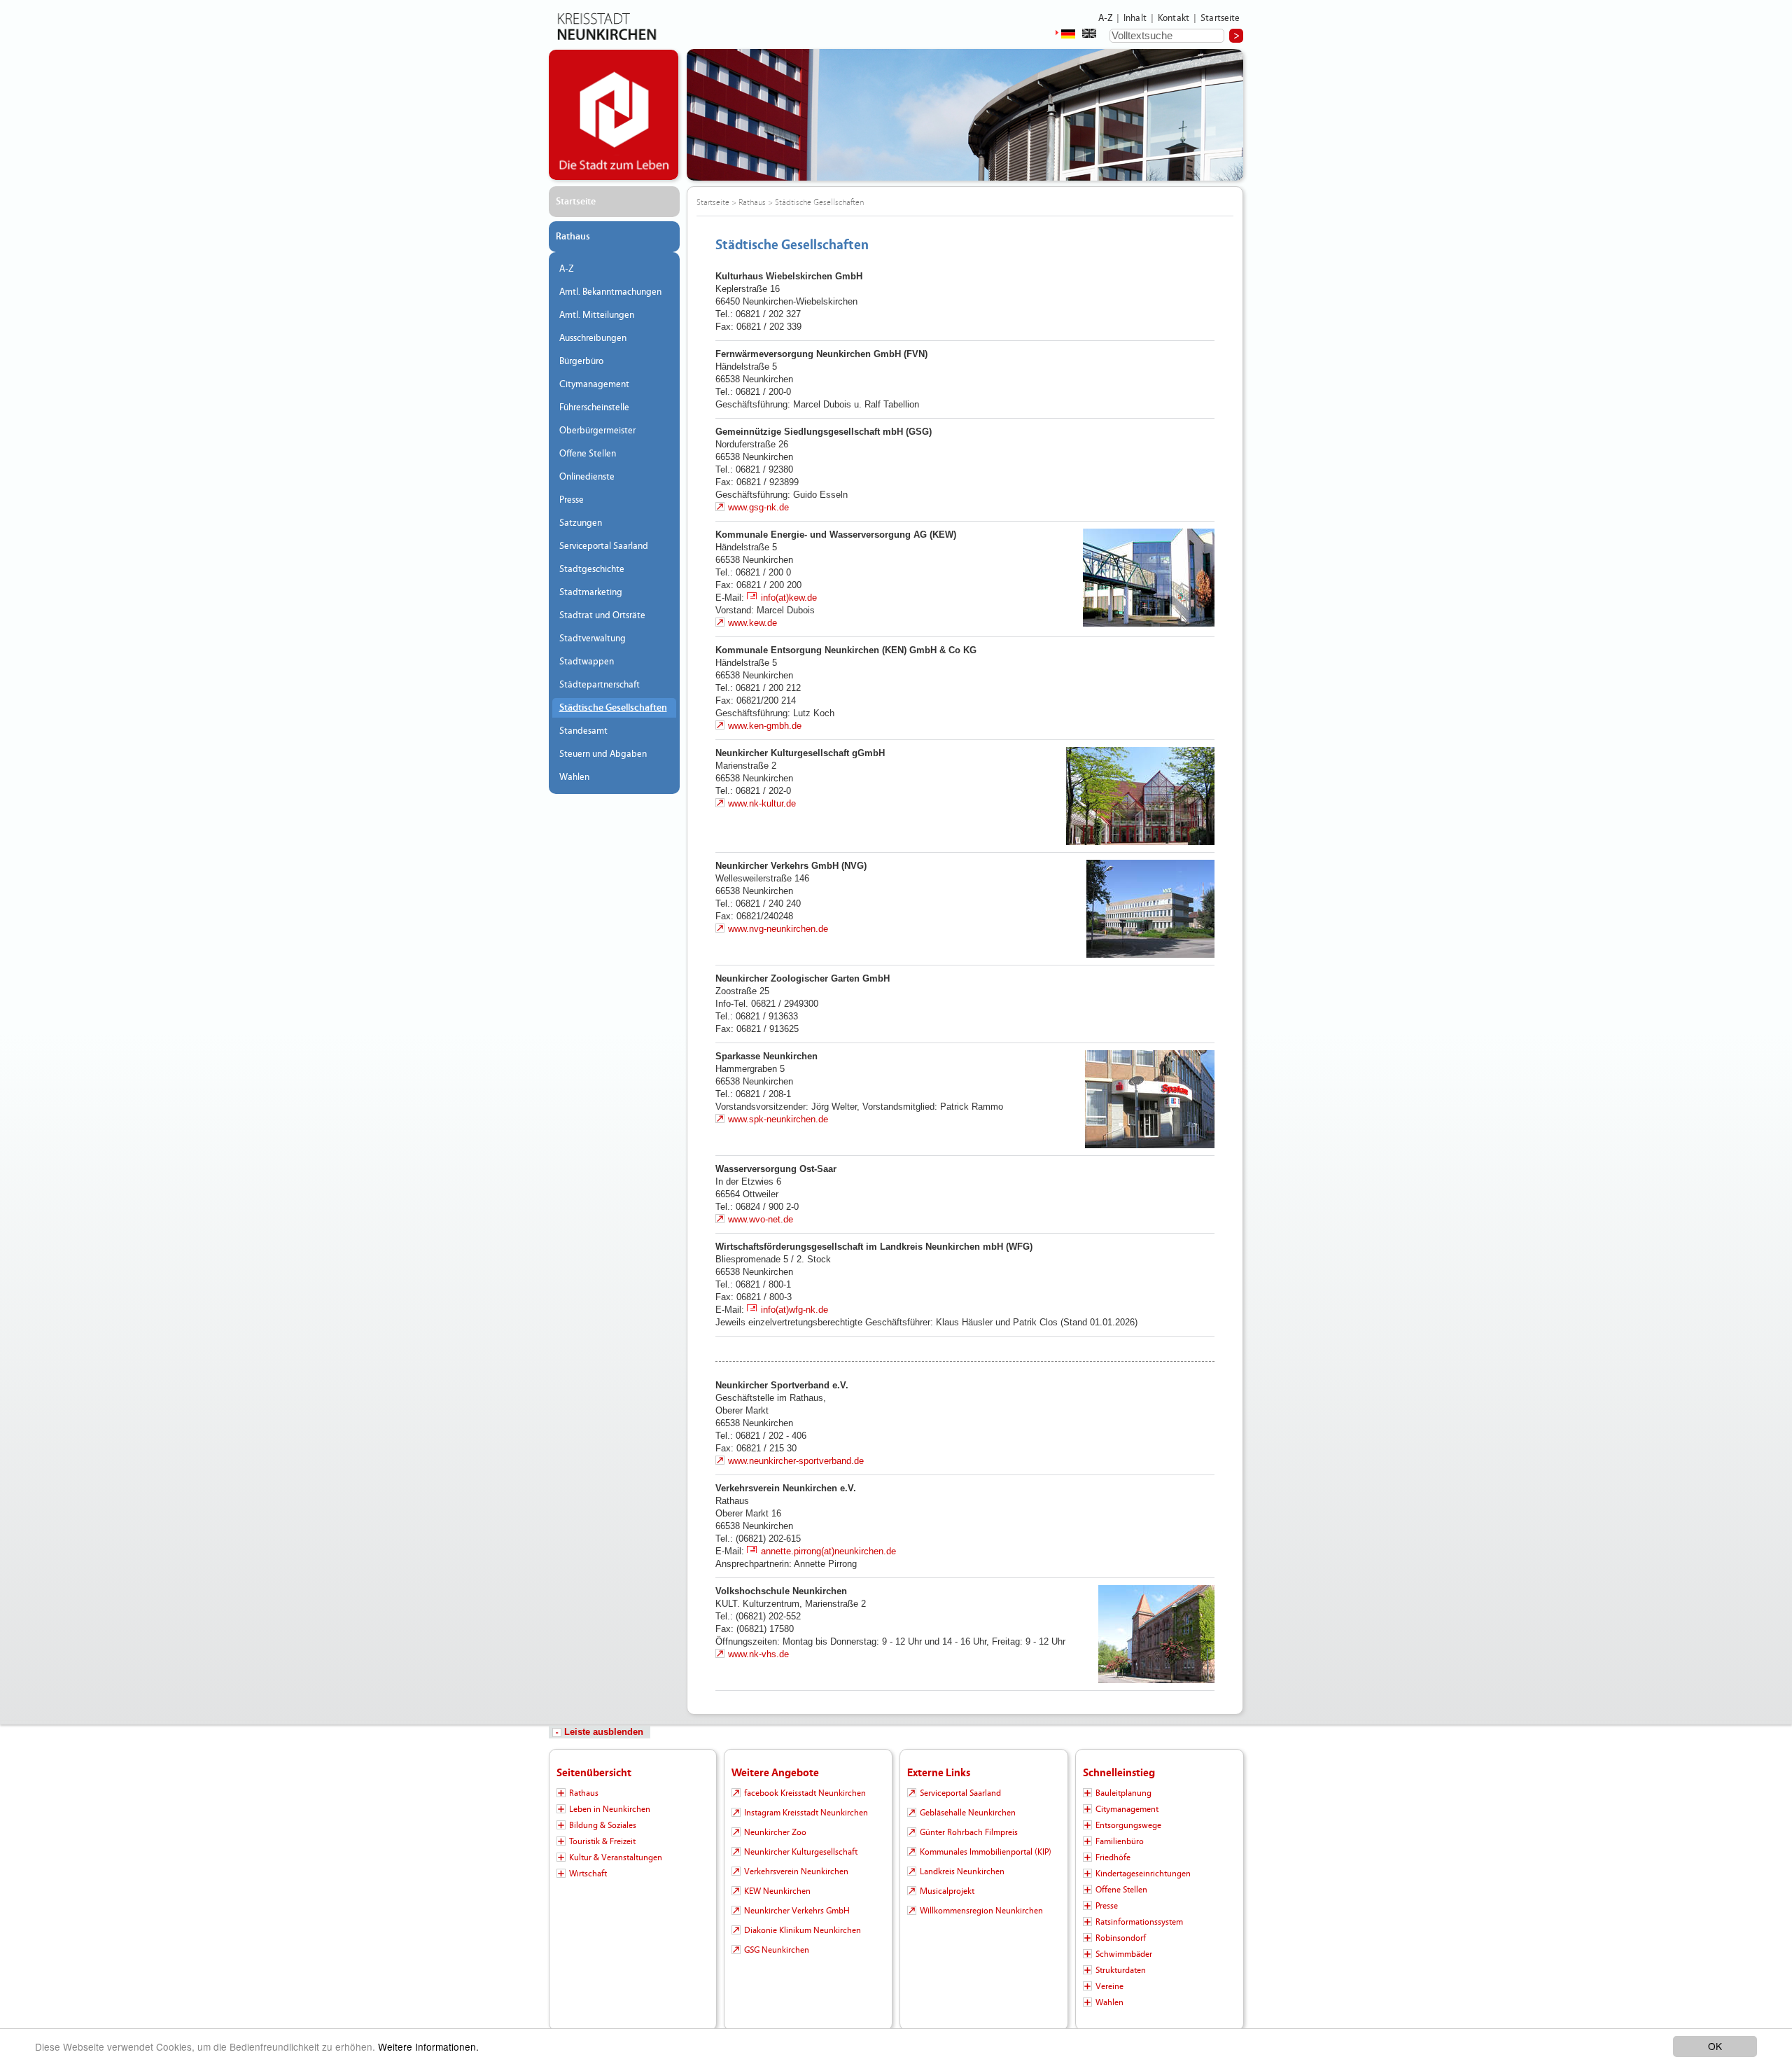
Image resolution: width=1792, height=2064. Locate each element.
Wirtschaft (588, 1874)
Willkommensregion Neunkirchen (981, 1911)
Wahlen (574, 777)
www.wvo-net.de (761, 1219)
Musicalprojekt (947, 1891)
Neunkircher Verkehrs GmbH (797, 1911)
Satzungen (581, 523)
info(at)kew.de (789, 598)
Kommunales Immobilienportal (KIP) (986, 1852)
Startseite (1220, 18)
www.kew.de (752, 623)
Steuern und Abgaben (603, 754)
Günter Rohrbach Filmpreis (969, 1832)
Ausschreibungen (593, 338)
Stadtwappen (587, 662)
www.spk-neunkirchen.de (778, 1119)
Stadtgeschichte (592, 569)
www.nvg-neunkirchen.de (778, 929)
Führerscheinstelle (594, 407)
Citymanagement (594, 384)
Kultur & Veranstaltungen (616, 1857)
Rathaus (573, 237)
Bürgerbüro (581, 361)
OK (1715, 2046)
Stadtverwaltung (593, 639)
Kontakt (1174, 18)
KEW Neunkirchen (777, 1891)
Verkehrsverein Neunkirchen (796, 1871)
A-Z (1105, 18)
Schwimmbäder (1124, 1954)
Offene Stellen (588, 454)
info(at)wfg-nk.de (794, 1310)
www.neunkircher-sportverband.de (796, 1461)
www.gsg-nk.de (758, 507)
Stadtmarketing (591, 592)
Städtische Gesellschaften (613, 708)
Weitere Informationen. (428, 2046)
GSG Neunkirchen (777, 1950)
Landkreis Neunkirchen (962, 1871)
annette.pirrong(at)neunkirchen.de (828, 1551)
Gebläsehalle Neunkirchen (968, 1813)
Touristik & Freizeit (602, 1841)
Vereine (1109, 1986)
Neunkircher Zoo (775, 1832)
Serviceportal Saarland (604, 546)
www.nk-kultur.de (762, 803)
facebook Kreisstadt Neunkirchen (805, 1793)
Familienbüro (1120, 1841)
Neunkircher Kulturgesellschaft (801, 1852)
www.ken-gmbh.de (765, 726)
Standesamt (583, 731)
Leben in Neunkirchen (610, 1809)
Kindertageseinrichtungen (1143, 1874)
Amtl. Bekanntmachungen (610, 292)
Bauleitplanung (1123, 1793)
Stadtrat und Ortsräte (602, 615)
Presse (572, 500)
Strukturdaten (1121, 1970)
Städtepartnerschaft (600, 685)
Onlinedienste (587, 477)
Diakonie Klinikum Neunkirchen (803, 1930)
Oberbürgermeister (597, 431)
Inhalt (1135, 18)
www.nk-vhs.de (758, 1654)
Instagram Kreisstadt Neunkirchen (806, 1813)
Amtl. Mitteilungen (597, 315)
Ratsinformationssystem (1139, 1922)
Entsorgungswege (1128, 1825)
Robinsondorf (1121, 1938)
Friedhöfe (1113, 1857)
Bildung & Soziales (603, 1825)
